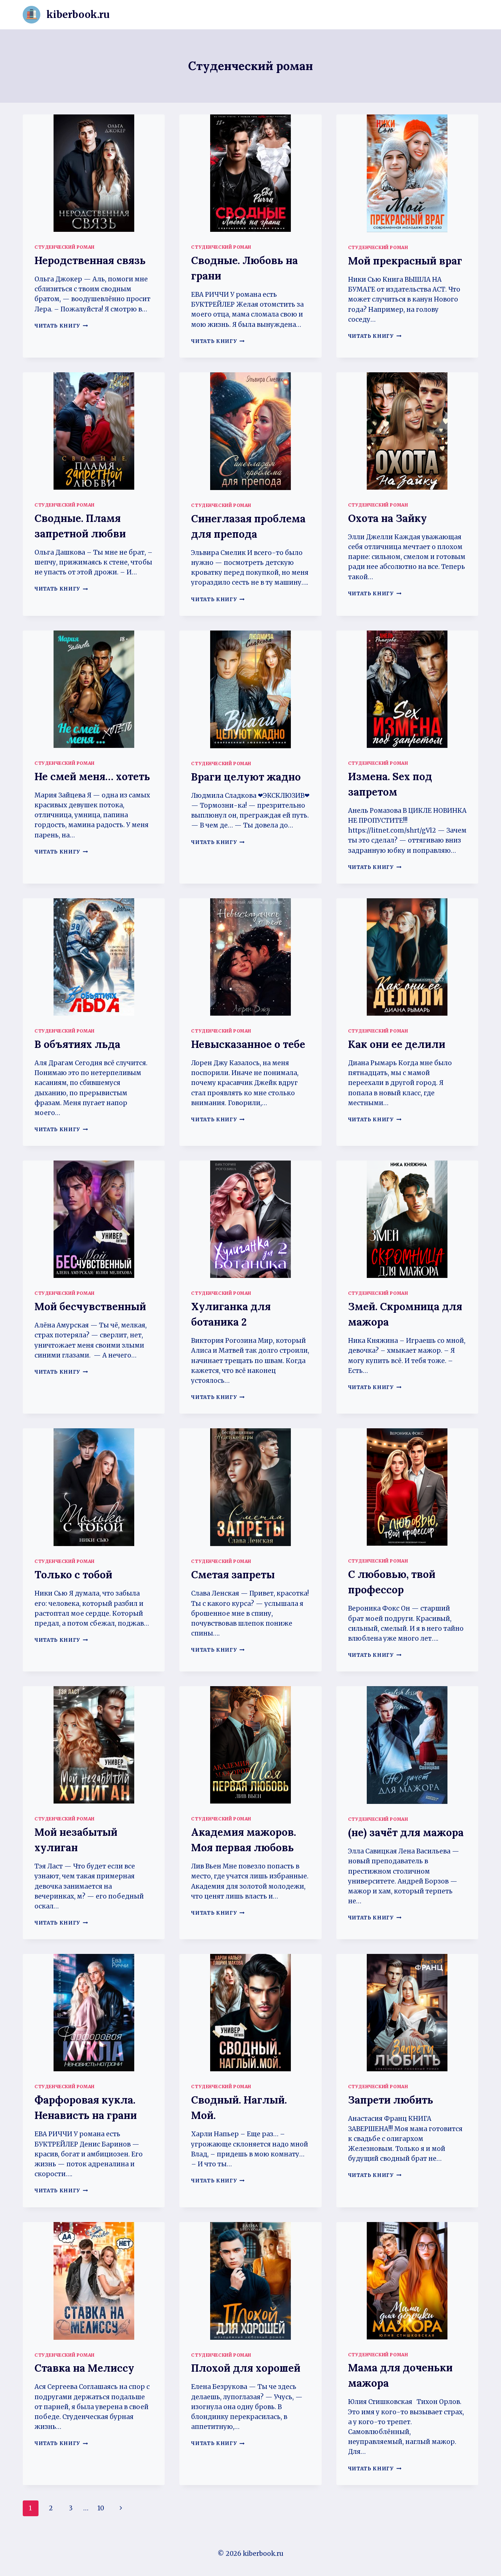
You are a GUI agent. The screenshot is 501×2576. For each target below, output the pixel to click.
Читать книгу (61, 326)
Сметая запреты (233, 1575)
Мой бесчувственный (90, 1307)
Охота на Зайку (387, 518)
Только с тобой (73, 1575)
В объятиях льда (77, 1044)
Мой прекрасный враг (405, 261)
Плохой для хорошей (246, 2368)
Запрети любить (391, 2100)
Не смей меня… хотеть (92, 777)
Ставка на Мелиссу (84, 2368)
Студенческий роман (65, 247)
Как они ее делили (397, 1044)
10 (101, 2508)
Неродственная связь (90, 260)
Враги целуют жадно (246, 777)
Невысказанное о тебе (248, 1044)
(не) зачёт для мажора (406, 1833)
